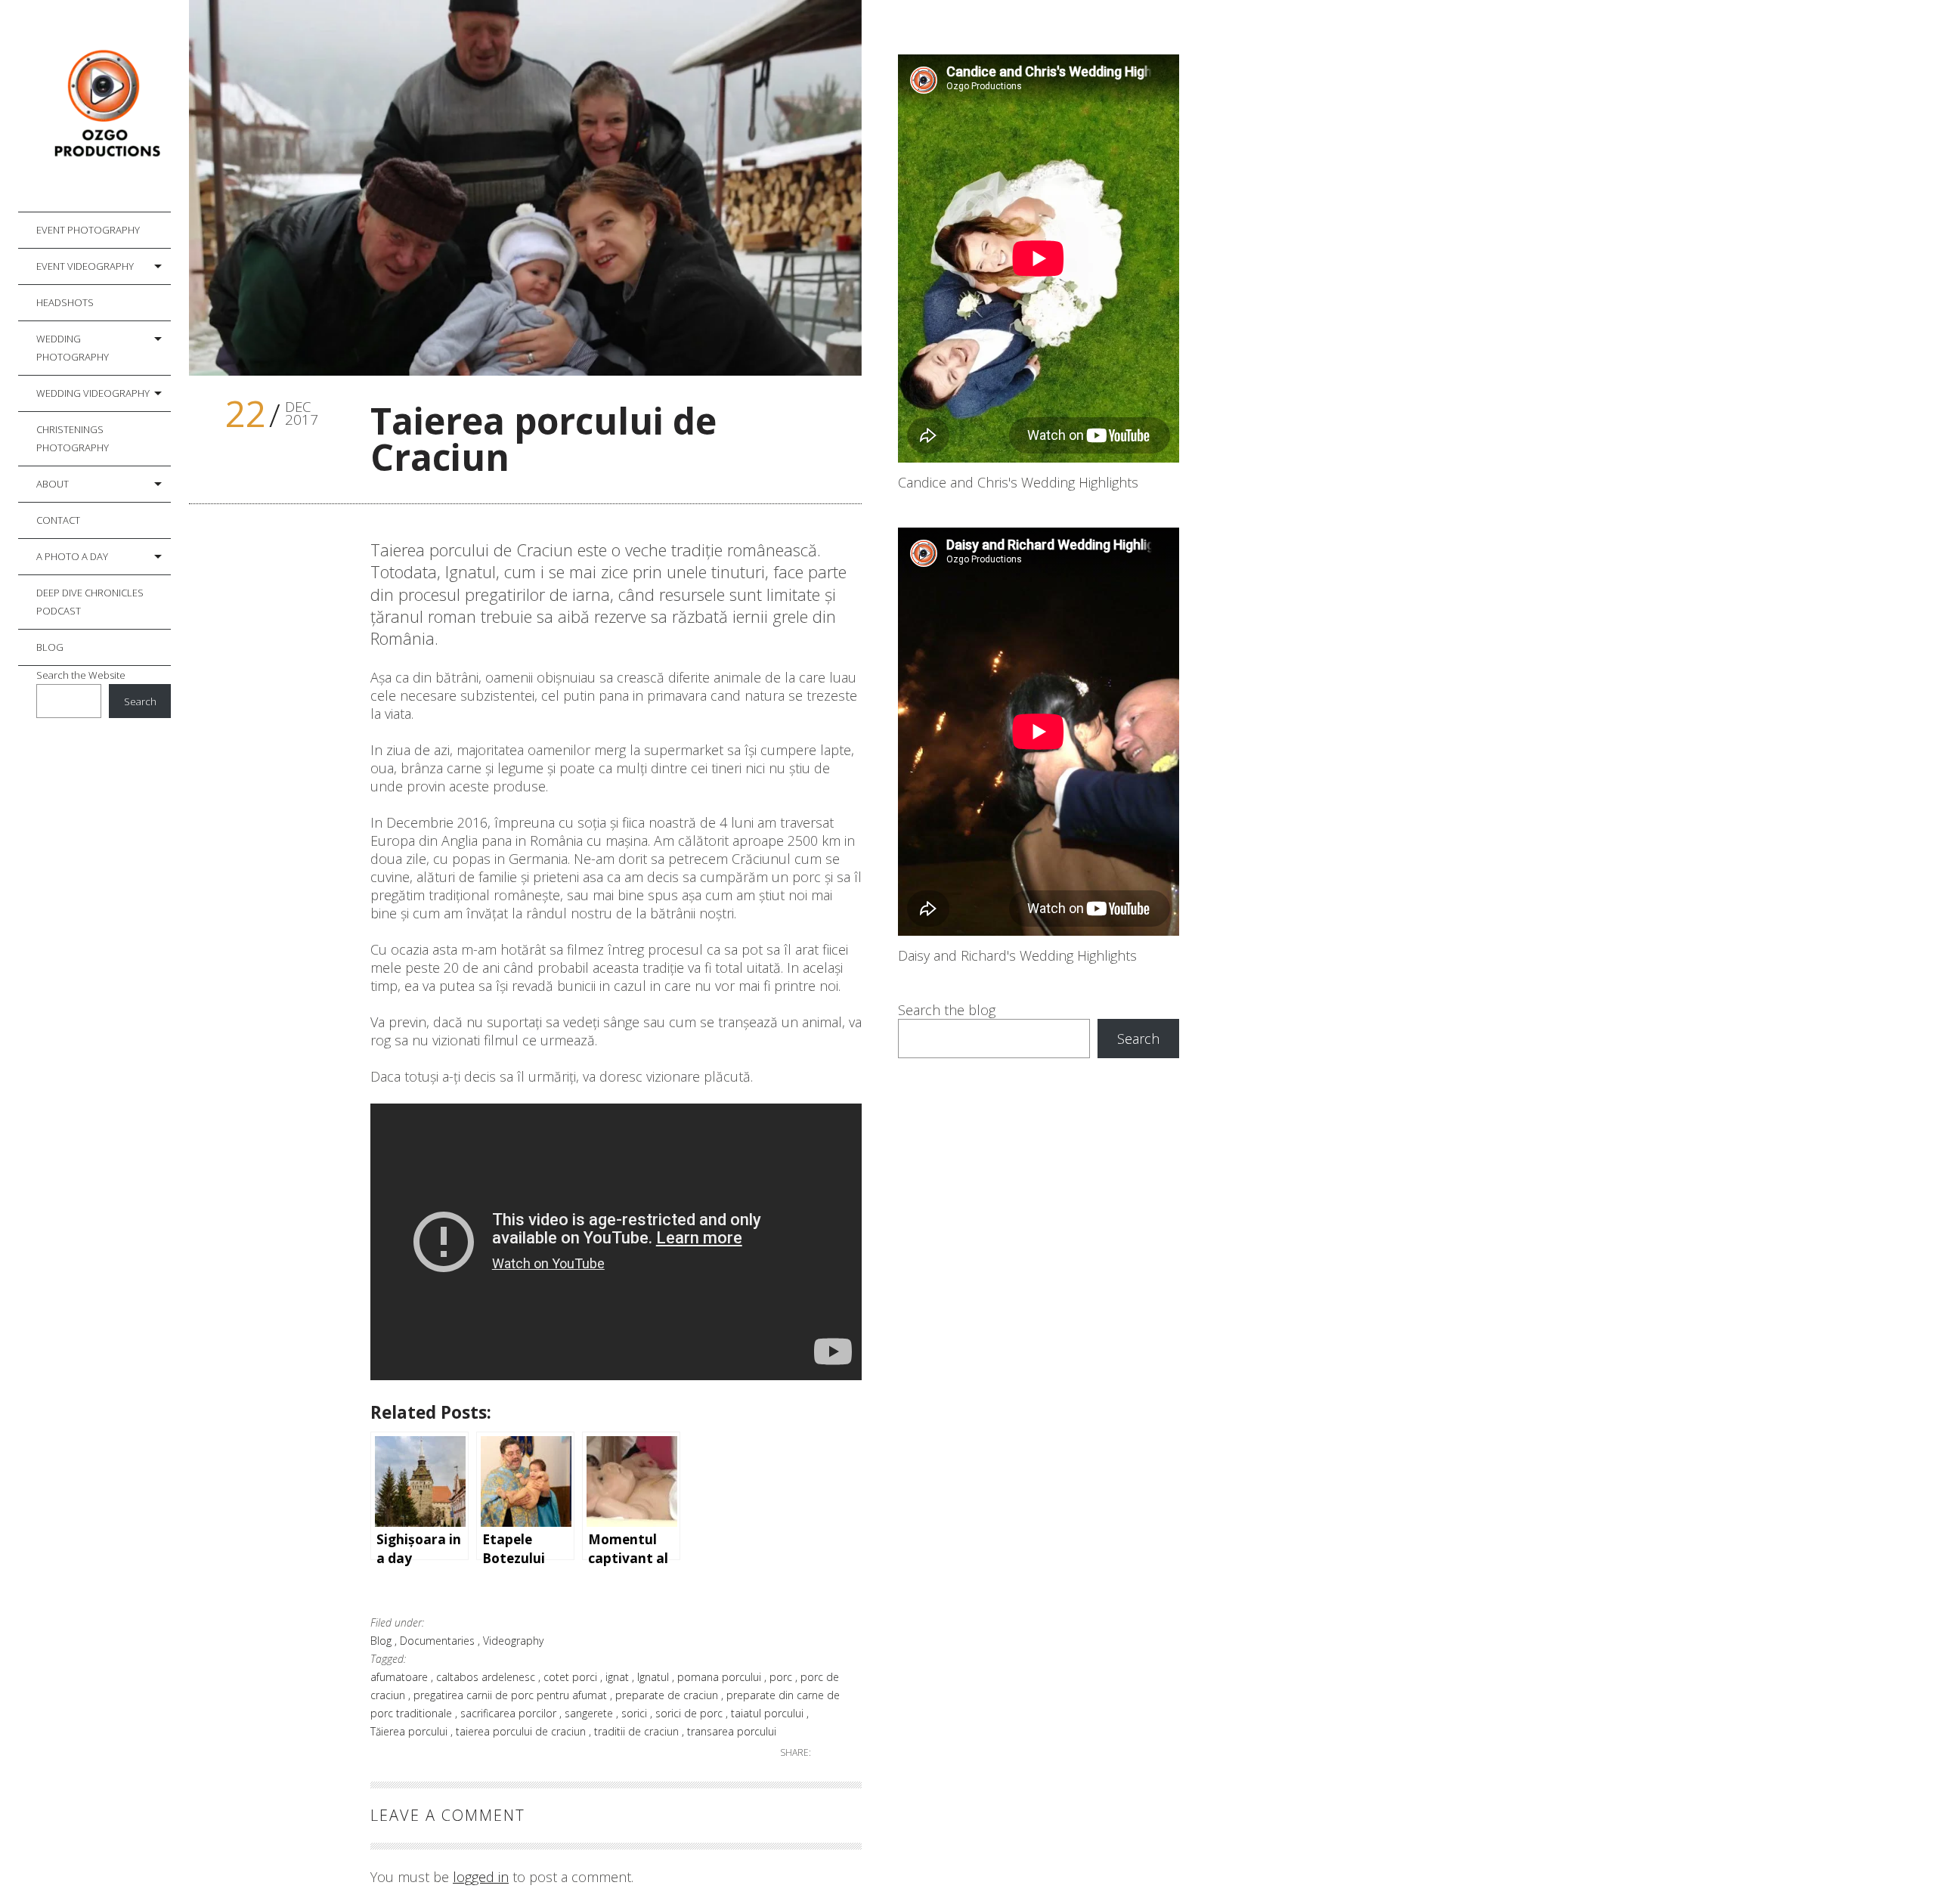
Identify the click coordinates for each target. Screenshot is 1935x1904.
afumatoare (401, 1677)
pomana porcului (721, 1677)
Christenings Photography (73, 438)
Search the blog (947, 1010)
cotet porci (572, 1677)
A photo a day (72, 556)
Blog (50, 647)
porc (782, 1677)
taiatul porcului (769, 1713)
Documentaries (439, 1641)
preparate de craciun (668, 1695)
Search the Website (81, 675)
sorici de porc (690, 1713)
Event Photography (88, 230)
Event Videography (85, 266)
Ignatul (655, 1677)
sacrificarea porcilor (510, 1713)
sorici (636, 1713)
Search (140, 701)
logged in (481, 1877)
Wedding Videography (93, 393)
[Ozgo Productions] (104, 106)
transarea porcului (732, 1731)
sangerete (590, 1713)
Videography (513, 1641)
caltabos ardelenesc (487, 1677)
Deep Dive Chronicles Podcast (90, 602)
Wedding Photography (73, 348)
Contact (58, 520)
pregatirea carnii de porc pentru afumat (512, 1695)
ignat (619, 1677)
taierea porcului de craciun (522, 1731)
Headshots (65, 302)
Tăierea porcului (410, 1731)
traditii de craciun (638, 1731)
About (53, 484)
